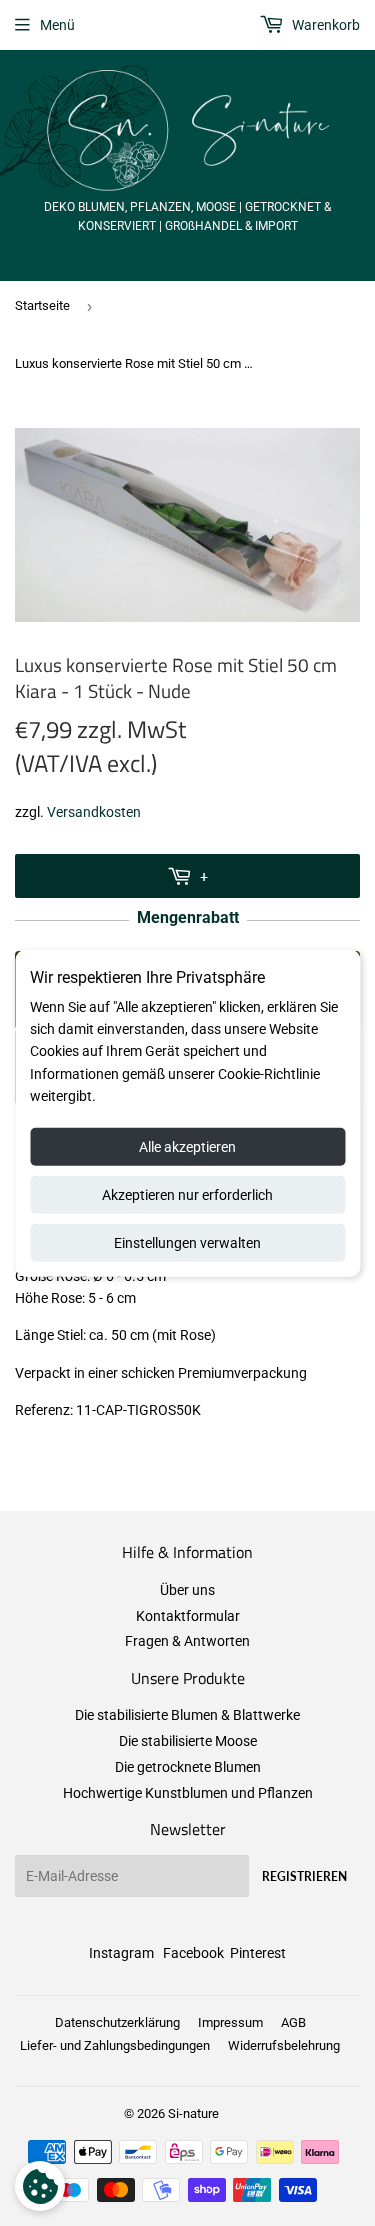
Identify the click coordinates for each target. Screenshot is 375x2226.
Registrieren (304, 1876)
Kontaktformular (188, 1616)
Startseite (42, 305)
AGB (293, 2022)
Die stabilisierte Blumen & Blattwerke (187, 1715)
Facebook (193, 1953)
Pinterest (258, 1953)
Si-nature (193, 2113)
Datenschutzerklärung (117, 2022)
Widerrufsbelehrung (284, 2045)
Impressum (230, 2022)
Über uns (187, 1590)
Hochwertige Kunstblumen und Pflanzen (188, 1793)
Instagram (121, 1953)
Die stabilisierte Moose (188, 1741)
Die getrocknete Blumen (188, 1767)
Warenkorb (324, 25)
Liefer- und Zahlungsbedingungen (115, 2045)
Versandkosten (94, 812)
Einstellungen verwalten (187, 1242)
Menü (57, 25)
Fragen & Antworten (187, 1641)
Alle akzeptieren (187, 1146)
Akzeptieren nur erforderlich (187, 1194)
